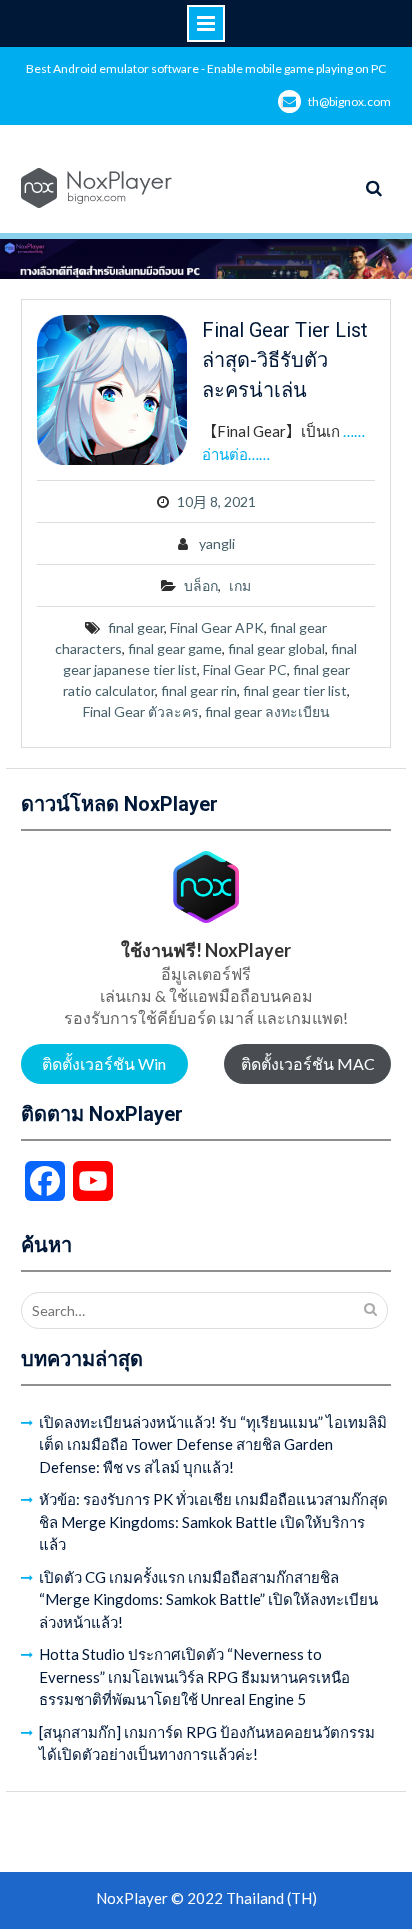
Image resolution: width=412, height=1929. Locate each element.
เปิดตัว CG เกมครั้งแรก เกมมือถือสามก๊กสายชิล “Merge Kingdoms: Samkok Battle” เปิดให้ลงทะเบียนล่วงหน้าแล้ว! (208, 1599)
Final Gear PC (245, 669)
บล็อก (201, 585)
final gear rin (199, 690)
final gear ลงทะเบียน (267, 711)
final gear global (276, 648)
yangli (217, 543)
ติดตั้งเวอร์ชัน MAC (308, 1063)
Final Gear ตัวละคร (141, 711)
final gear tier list (295, 690)
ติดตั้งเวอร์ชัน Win (104, 1063)
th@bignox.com (349, 101)
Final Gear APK (217, 627)
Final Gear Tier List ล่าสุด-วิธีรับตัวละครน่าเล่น (285, 360)
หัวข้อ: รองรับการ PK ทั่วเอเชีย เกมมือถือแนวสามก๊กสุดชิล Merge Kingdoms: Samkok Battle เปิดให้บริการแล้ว (213, 1521)
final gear (136, 627)
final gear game (175, 648)
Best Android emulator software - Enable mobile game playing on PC (206, 68)
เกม (240, 585)
